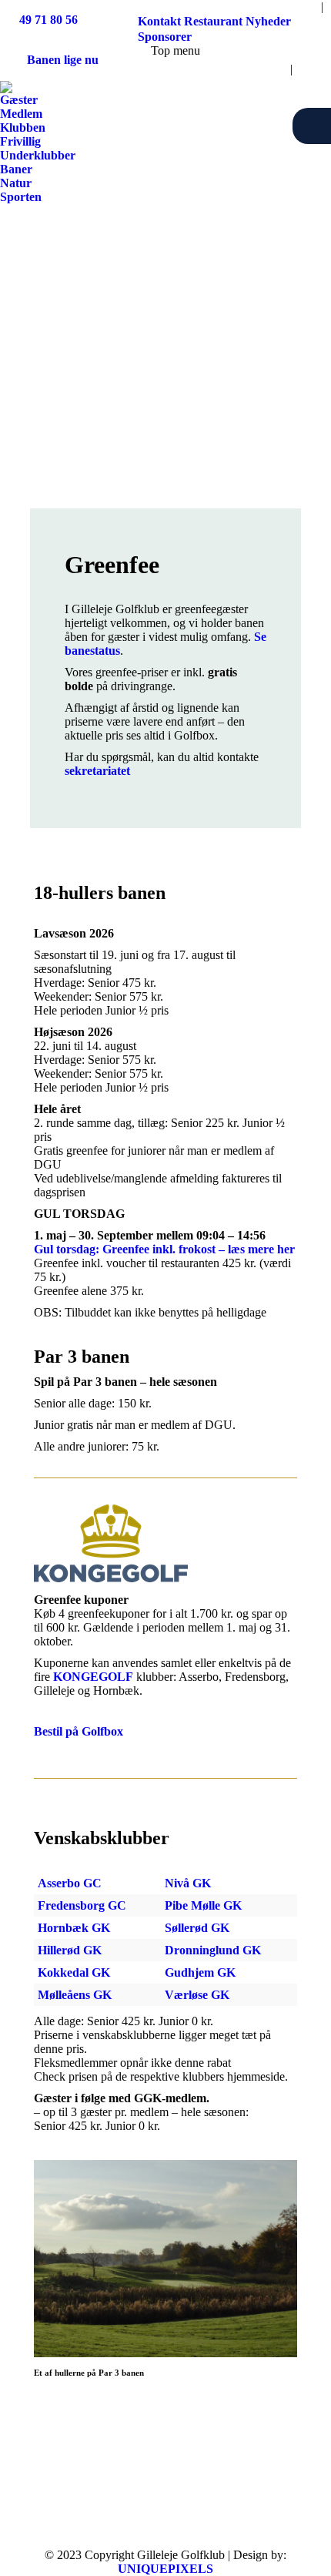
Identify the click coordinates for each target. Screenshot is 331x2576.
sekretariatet (97, 771)
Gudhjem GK (200, 1972)
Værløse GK (197, 1995)
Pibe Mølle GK (203, 1905)
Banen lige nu (63, 60)
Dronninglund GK (213, 1950)
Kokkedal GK (74, 1972)
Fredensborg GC (82, 1905)
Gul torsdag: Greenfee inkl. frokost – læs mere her (164, 1249)
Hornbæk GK (74, 1928)
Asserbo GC (70, 1883)
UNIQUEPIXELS (165, 2569)
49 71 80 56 (48, 20)
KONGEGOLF (93, 1677)
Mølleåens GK (75, 1995)
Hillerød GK (70, 1950)
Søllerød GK (197, 1928)
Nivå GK (188, 1883)
